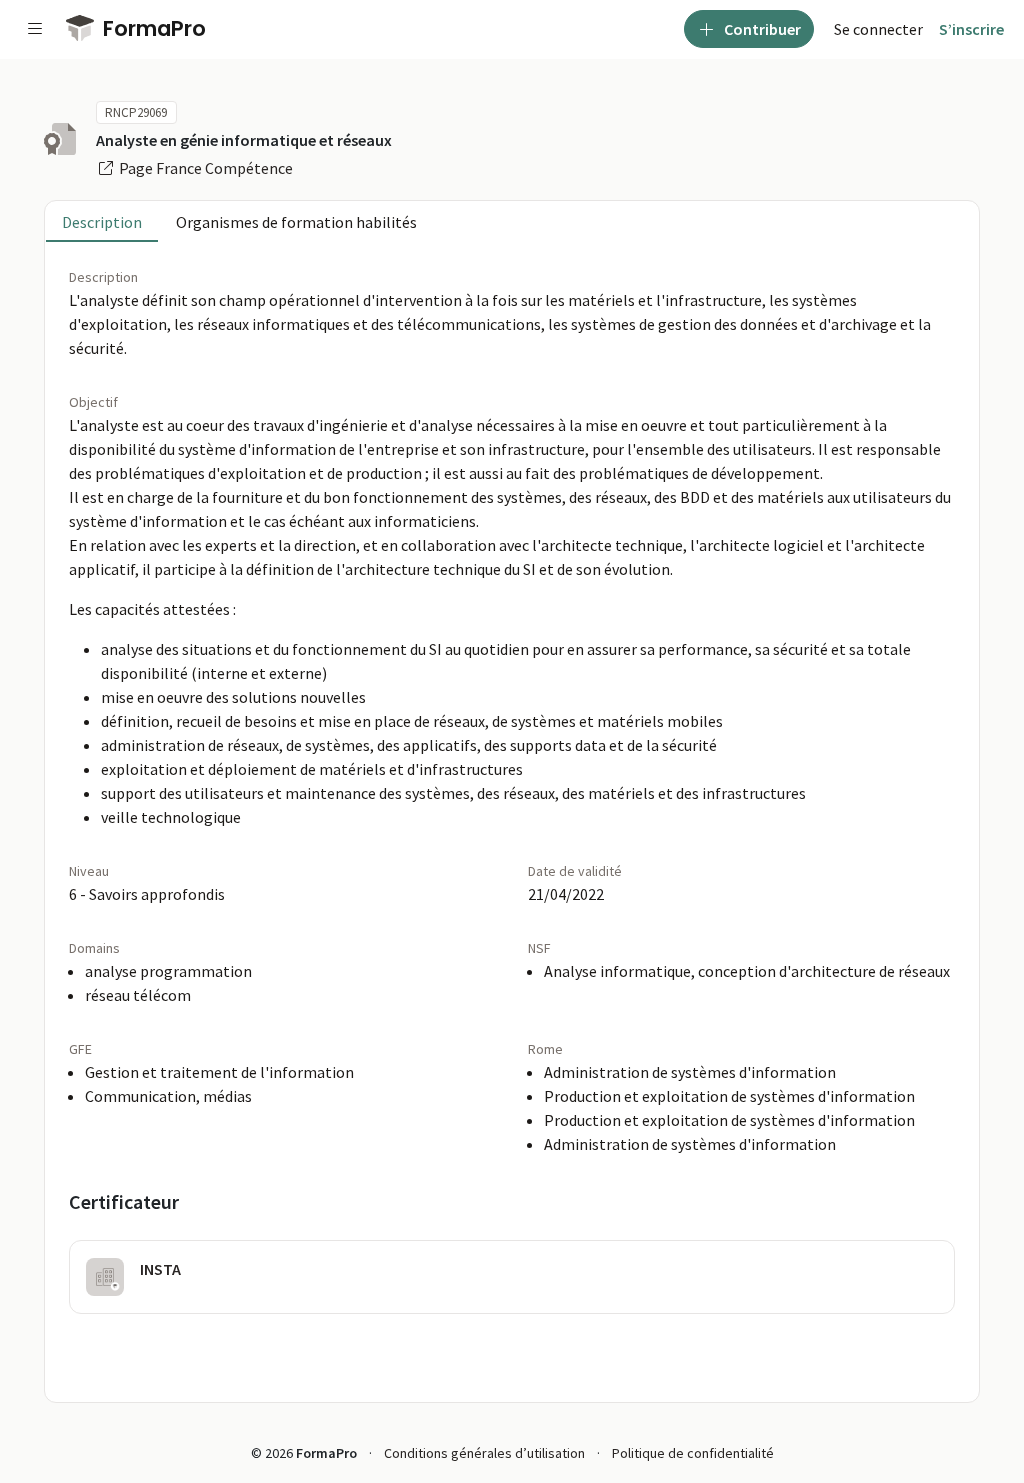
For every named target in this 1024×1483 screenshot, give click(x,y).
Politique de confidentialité (693, 1453)
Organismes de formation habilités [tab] (296, 222)
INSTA (160, 1269)
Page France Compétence (204, 168)
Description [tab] (102, 222)
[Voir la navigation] (35, 29)
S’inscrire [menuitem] (971, 29)
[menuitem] (878, 29)
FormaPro (152, 28)
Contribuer (761, 29)
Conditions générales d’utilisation (484, 1453)
